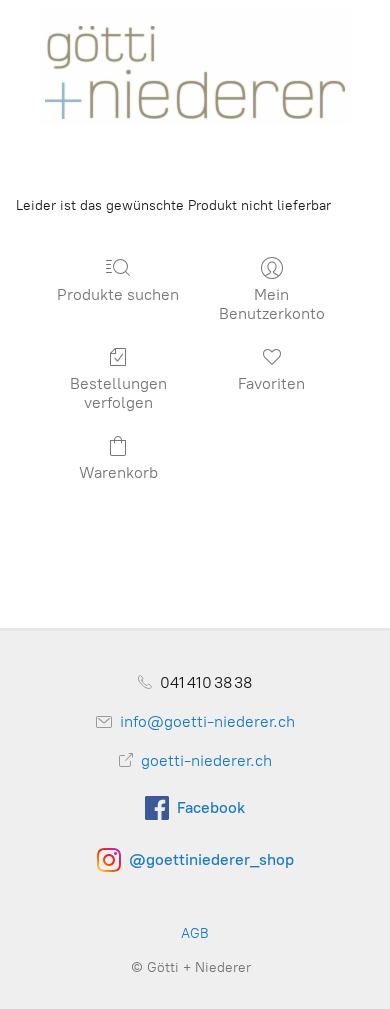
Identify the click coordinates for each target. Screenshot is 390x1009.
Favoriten (271, 383)
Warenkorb (118, 472)
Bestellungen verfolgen (118, 393)
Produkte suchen (118, 294)
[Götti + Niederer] (195, 66)
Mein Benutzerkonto (272, 304)
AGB (195, 933)
